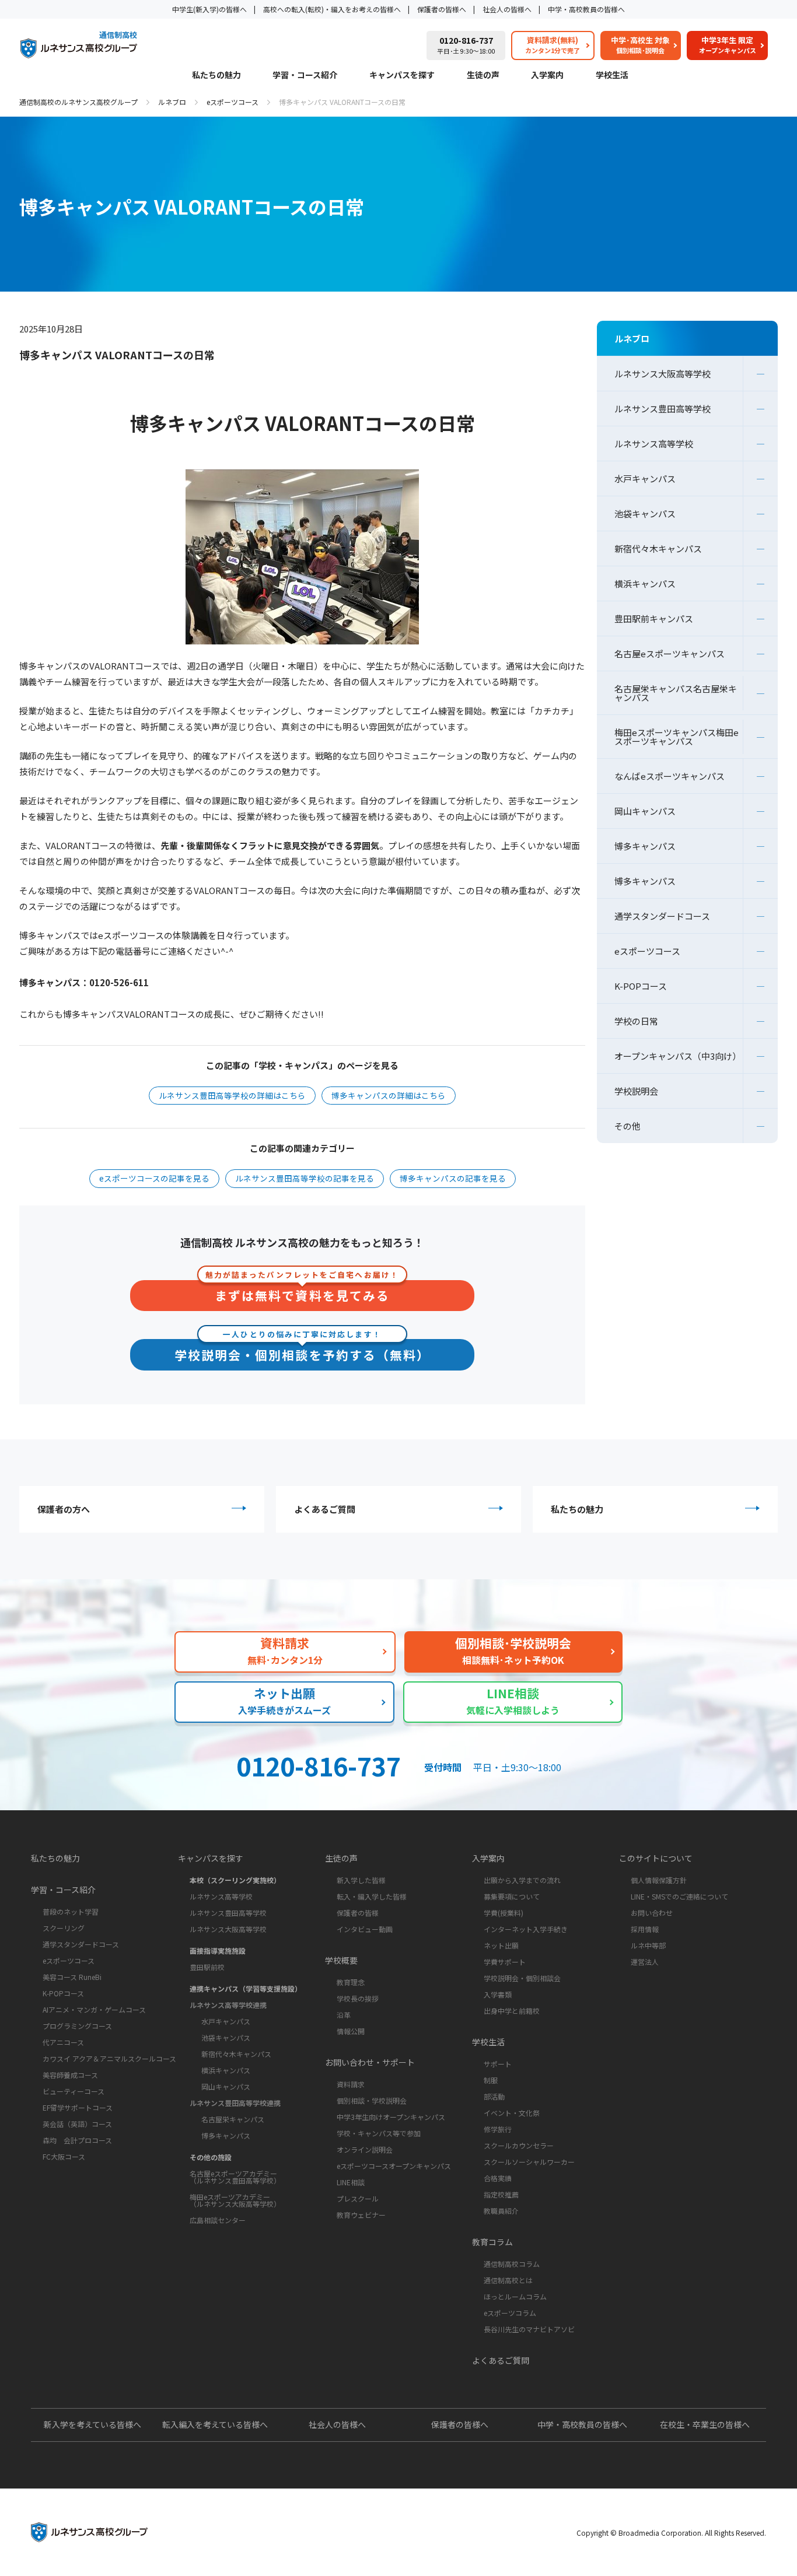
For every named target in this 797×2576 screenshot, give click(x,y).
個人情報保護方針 (659, 1880)
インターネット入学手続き (526, 1929)
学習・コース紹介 (305, 76)
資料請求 (351, 2084)
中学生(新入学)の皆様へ (209, 9)
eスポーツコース (233, 102)
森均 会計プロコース (77, 2140)
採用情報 (645, 1929)
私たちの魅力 (216, 76)
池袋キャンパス (645, 514)
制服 (491, 2080)
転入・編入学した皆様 (372, 1896)
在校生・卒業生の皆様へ (705, 2424)
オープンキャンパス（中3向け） (678, 1056)
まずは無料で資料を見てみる (302, 1292)
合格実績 (498, 2178)
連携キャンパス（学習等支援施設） (246, 1988)
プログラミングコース (77, 2026)
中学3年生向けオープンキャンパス (391, 2117)
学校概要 (341, 1960)
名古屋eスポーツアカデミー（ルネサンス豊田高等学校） (235, 2177)
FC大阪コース (64, 2156)
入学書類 (498, 1994)
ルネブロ (172, 102)
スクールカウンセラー (519, 2145)
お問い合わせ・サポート (370, 2062)
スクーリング (64, 1928)
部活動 (494, 2096)
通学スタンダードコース (662, 916)
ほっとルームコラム (515, 2296)
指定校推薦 (501, 2194)
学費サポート (505, 1962)
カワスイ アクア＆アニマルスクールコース (109, 2058)
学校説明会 (636, 1091)
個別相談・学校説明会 (372, 2100)
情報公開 (351, 2031)
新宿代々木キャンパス (658, 549)
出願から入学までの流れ (522, 1880)
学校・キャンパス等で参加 (379, 2133)
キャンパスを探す (402, 76)
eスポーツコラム (510, 2313)
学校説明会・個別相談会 (522, 1978)
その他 (628, 1126)
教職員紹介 (501, 2211)
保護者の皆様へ (442, 9)
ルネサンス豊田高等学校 (663, 409)
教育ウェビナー (361, 2215)
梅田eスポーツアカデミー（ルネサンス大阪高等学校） (235, 2200)
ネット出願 (501, 1945)
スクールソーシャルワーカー (529, 2162)
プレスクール (358, 2198)
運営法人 (645, 1962)
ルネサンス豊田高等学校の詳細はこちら (232, 1095)
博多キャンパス (645, 846)
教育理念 (351, 1982)
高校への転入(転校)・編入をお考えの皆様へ (332, 9)
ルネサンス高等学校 (654, 444)
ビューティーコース (74, 2091)
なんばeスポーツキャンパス (670, 776)
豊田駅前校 (207, 1967)
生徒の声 (483, 76)
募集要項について (512, 1896)
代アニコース (63, 2042)
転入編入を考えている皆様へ (215, 2424)
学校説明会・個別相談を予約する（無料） (303, 1351)
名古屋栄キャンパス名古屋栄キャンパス (676, 693)
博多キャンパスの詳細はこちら (389, 1095)
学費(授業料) (504, 1913)
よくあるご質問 (325, 1509)
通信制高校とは (508, 2280)
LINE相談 (351, 2182)
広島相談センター (218, 2220)
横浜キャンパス (645, 583)
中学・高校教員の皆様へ (586, 9)
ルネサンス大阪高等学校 (663, 374)
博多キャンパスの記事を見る (453, 1178)
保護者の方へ (64, 1509)
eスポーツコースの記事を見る (154, 1178)
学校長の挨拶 (358, 1998)
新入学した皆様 (361, 1880)
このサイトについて (656, 1858)
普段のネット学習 (71, 1911)
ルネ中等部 (648, 1945)
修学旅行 (498, 2129)
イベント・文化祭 (512, 2113)
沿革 (344, 2015)
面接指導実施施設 (218, 1951)
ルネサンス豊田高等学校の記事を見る (305, 1178)
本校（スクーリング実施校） (235, 1880)
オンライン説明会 (365, 2149)
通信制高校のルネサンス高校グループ (78, 102)
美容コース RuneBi (72, 1977)
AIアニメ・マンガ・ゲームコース (94, 2009)
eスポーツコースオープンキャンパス (394, 2166)
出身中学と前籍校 (512, 2011)
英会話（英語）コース (77, 2124)
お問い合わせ (652, 1913)
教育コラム (492, 2242)
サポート (498, 2064)
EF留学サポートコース (78, 2107)
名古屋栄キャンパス (233, 2119)
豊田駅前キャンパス (654, 618)
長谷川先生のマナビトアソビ (529, 2329)
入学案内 (547, 76)
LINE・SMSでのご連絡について (679, 1896)
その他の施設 (211, 2157)
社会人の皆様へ (507, 9)
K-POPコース (641, 986)
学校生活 (612, 76)
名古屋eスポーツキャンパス (670, 653)
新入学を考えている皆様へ (92, 2424)
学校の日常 (636, 1021)
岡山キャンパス (645, 811)
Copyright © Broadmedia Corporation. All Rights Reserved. (671, 2533)
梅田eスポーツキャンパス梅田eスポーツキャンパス (677, 737)
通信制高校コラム (512, 2264)
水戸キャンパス (645, 479)
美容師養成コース (70, 2075)
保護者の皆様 (358, 1913)
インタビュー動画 (365, 1929)
